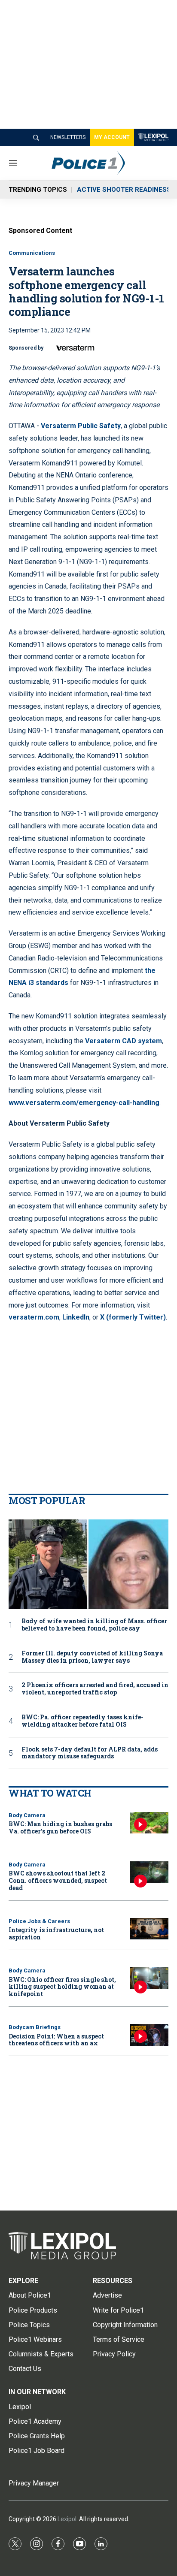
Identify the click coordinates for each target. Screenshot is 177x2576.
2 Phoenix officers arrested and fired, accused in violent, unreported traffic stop (95, 1689)
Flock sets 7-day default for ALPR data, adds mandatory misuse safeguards (90, 1753)
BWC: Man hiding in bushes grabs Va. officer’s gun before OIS (60, 1827)
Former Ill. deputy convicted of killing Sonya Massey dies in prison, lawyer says (92, 1657)
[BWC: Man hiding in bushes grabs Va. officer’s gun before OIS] (149, 1823)
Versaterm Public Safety (81, 426)
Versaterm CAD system (124, 1041)
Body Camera (27, 1815)
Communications (32, 253)
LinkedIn (76, 1317)
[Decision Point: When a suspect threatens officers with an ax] (149, 2035)
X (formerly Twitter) (133, 1317)
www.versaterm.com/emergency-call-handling (84, 1103)
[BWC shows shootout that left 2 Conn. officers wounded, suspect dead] (149, 1872)
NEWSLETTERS (68, 137)
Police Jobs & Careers (39, 1921)
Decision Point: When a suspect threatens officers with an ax (56, 2040)
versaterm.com (34, 1317)
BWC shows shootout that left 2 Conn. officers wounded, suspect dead (58, 1880)
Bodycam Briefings (35, 2027)
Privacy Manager (34, 2483)
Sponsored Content (40, 231)
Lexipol (67, 2519)
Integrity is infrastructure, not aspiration (56, 1933)
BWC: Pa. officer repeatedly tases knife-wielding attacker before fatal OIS (82, 1721)
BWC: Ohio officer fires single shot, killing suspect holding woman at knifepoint (62, 1987)
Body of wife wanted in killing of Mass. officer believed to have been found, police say (94, 1625)
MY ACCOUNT (112, 137)
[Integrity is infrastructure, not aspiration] (149, 1929)
